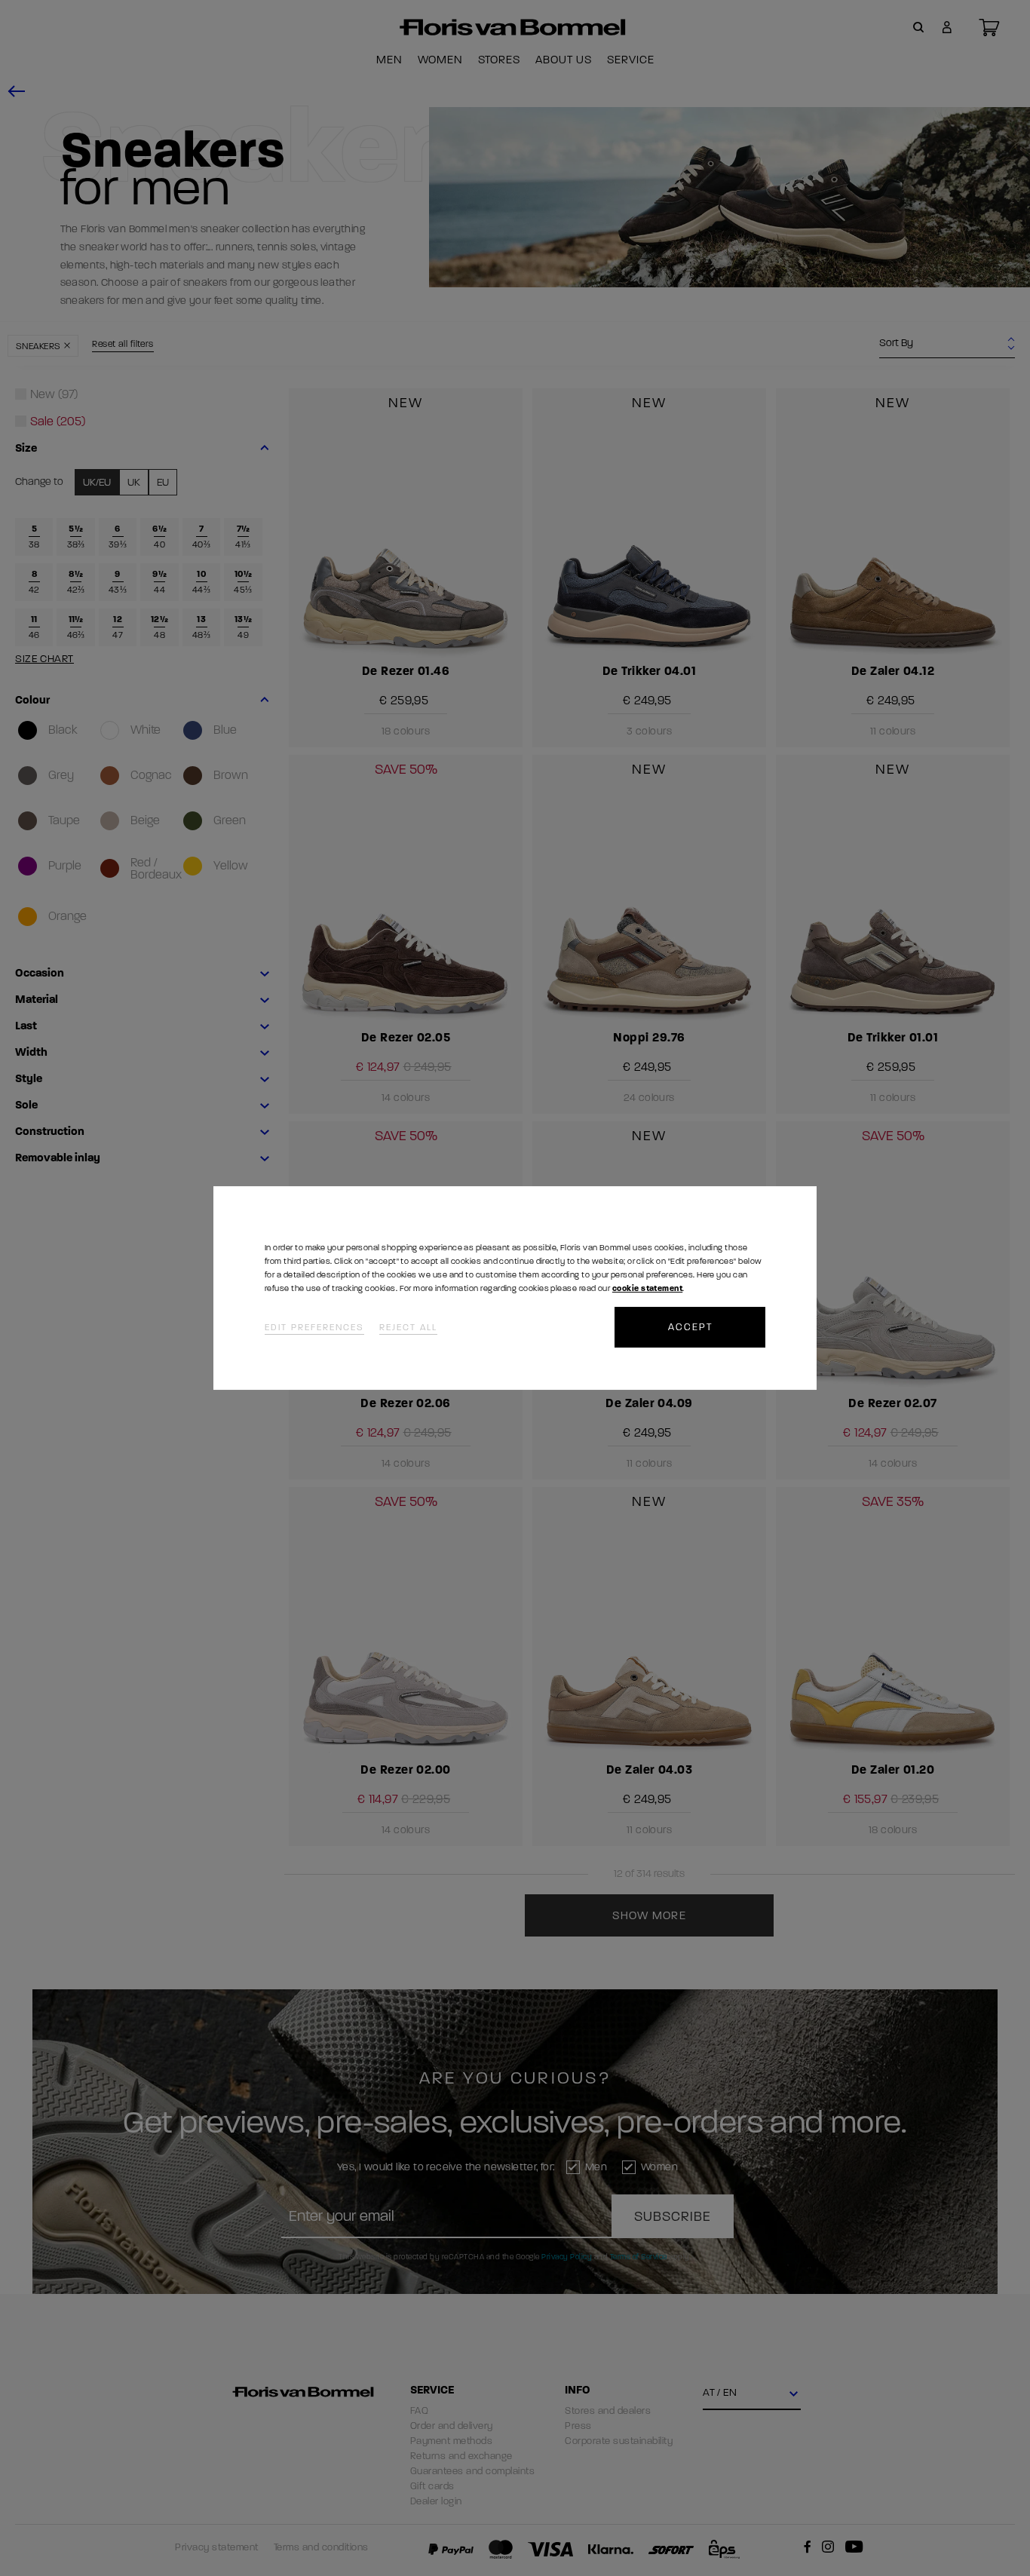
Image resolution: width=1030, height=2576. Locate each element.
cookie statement (647, 1288)
